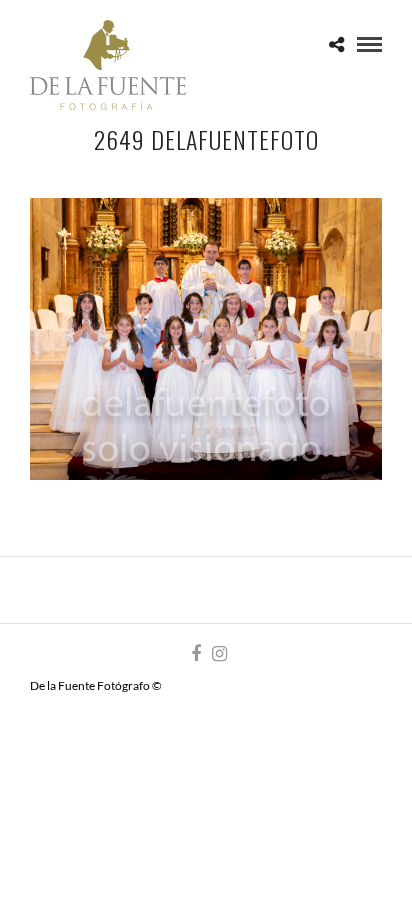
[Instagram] (219, 654)
